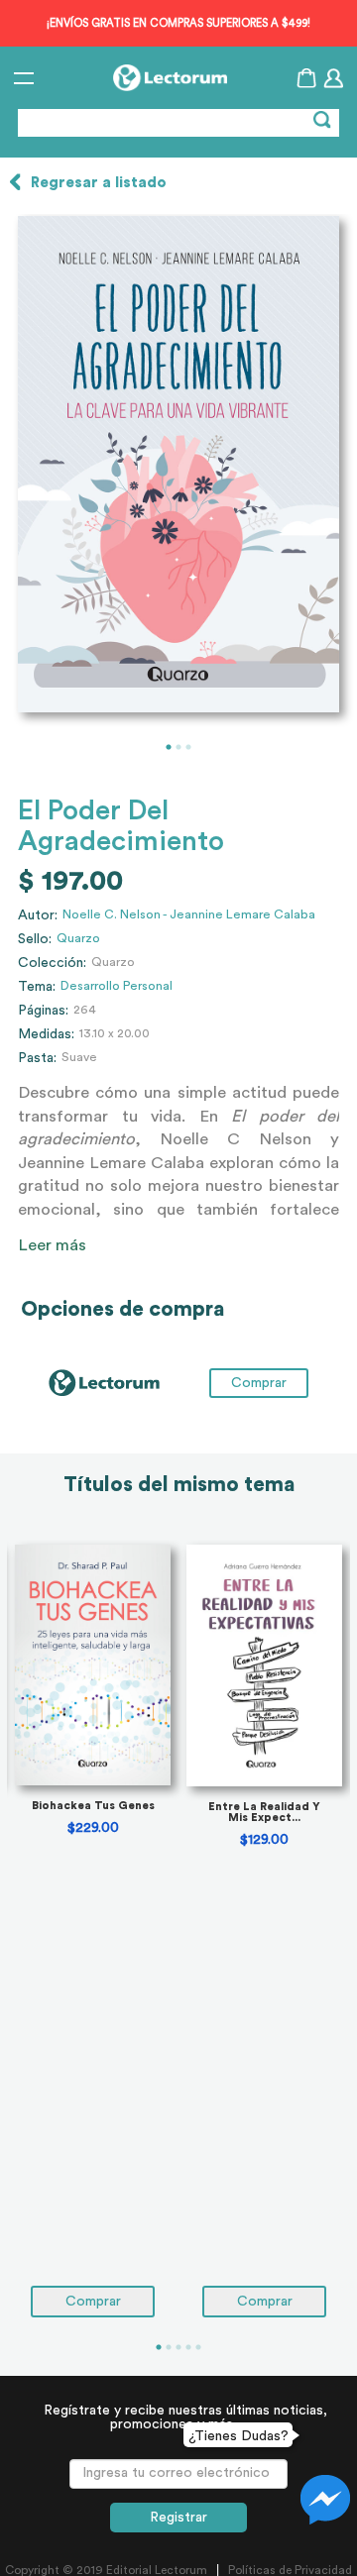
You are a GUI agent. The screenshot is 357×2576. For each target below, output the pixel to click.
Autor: (38, 915)
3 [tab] (188, 747)
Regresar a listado (99, 183)
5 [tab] (198, 2347)
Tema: (37, 987)
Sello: (35, 939)
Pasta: (37, 1058)
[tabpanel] (178, 464)
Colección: (52, 963)
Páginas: (43, 1011)
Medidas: (46, 1034)
